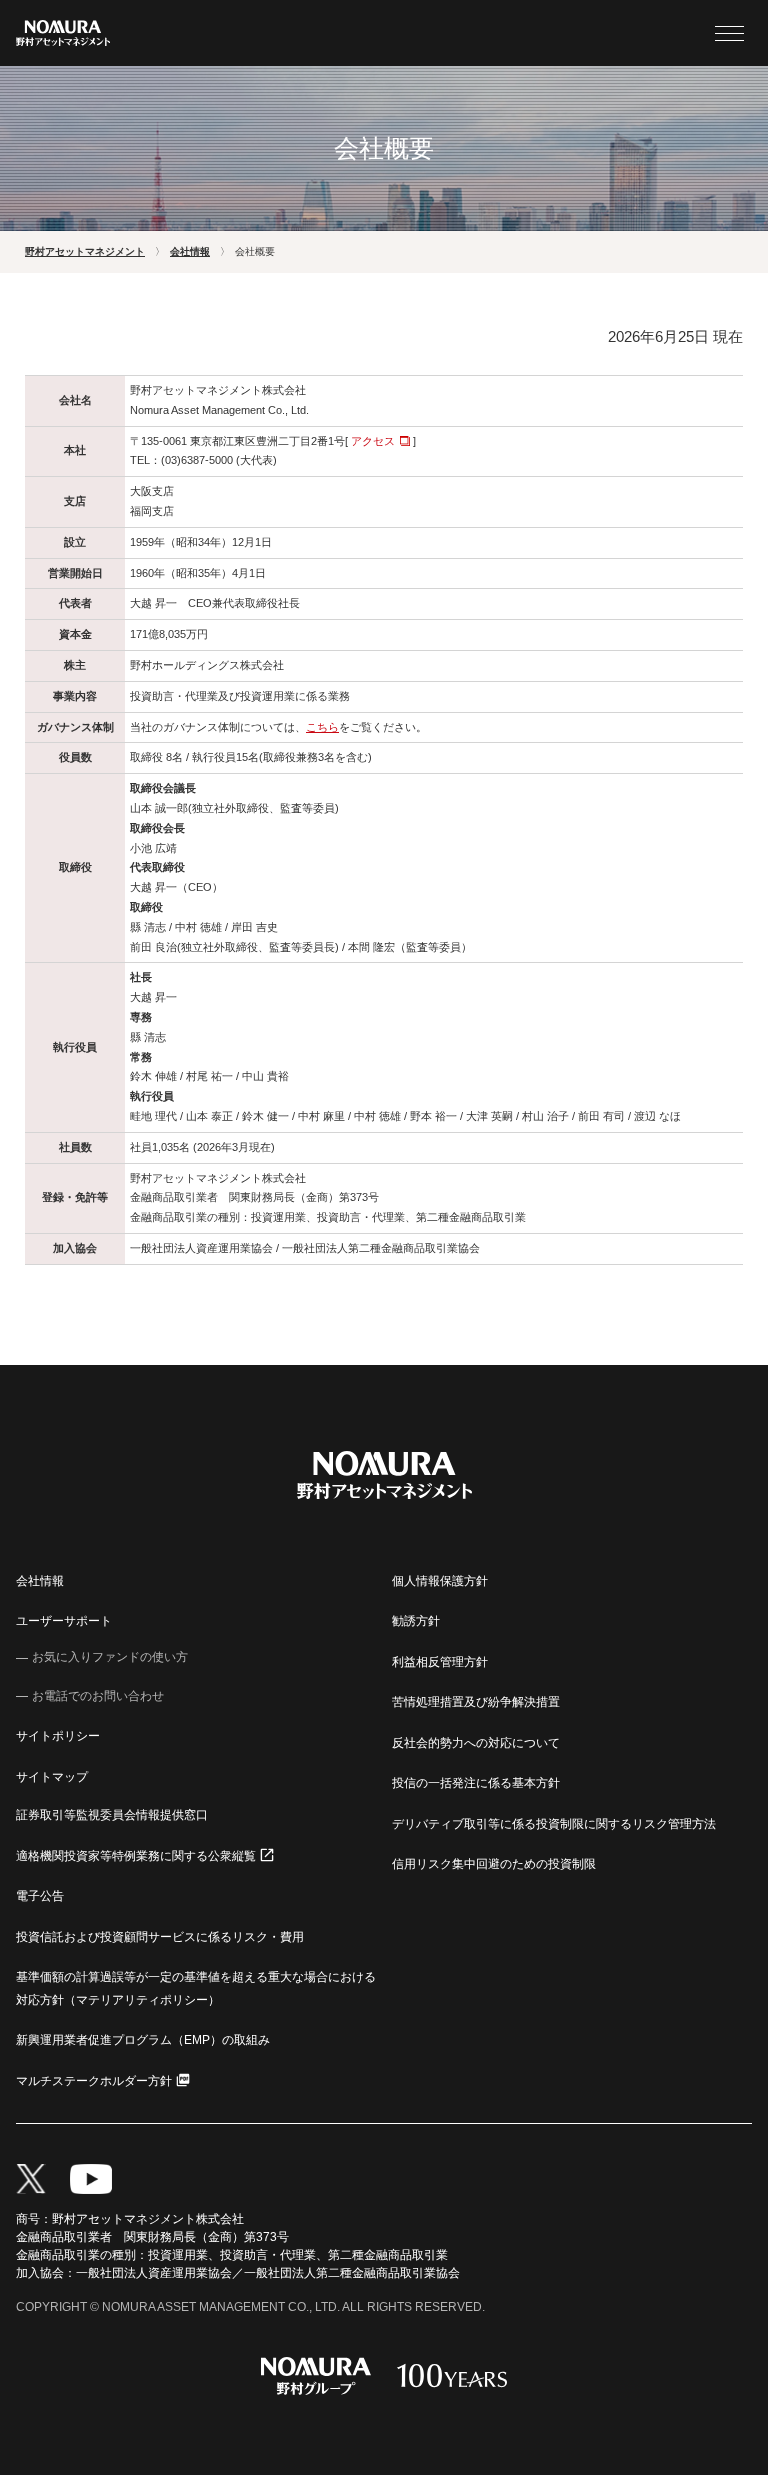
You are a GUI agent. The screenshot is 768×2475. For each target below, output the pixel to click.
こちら (322, 727)
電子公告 (40, 1896)
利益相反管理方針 (440, 1662)
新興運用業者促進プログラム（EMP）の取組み (143, 2040)
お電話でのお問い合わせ (98, 1696)
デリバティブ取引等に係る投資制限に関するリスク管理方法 (554, 1824)
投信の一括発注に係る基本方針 (476, 1783)
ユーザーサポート (64, 1621)
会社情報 (40, 1581)
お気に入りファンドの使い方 (110, 1657)
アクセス (373, 441)
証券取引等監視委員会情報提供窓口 (112, 1815)
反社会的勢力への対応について (476, 1743)
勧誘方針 (416, 1621)
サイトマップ (52, 1777)
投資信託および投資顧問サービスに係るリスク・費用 (160, 1937)
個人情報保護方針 (440, 1581)
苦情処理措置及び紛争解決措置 (476, 1702)
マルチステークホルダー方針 (94, 2081)
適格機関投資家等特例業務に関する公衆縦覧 (136, 1856)
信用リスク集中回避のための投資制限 (494, 1864)
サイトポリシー (58, 1736)
